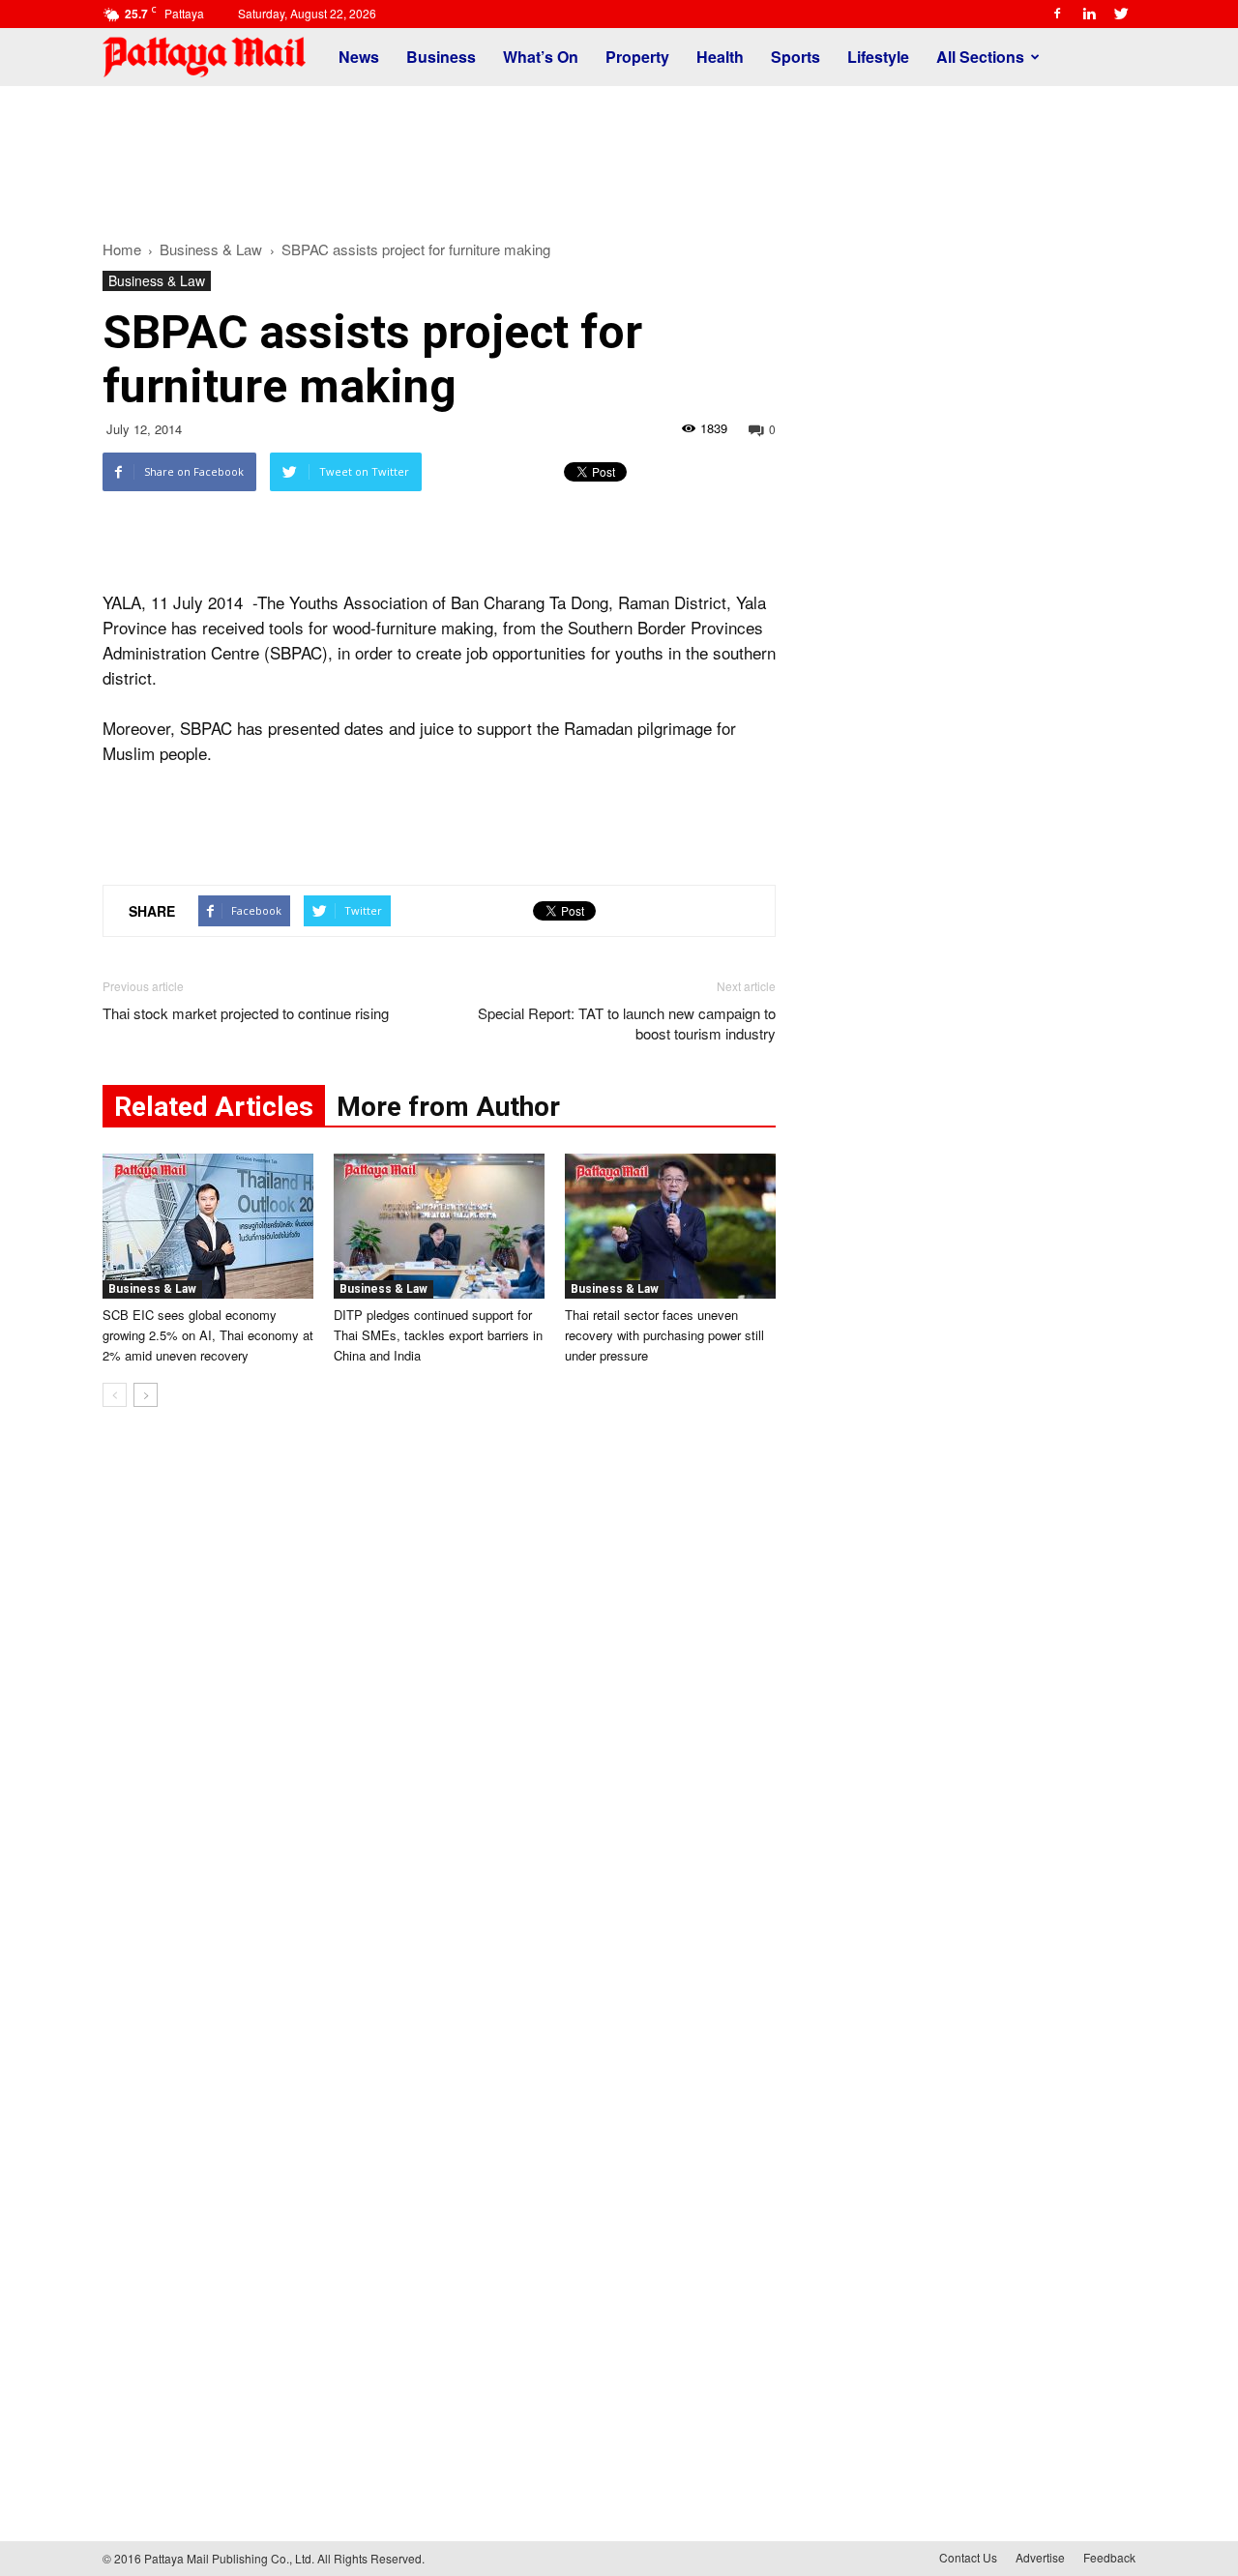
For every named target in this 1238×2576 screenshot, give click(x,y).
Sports (796, 57)
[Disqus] (439, 1715)
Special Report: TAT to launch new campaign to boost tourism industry (627, 1023)
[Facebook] (1057, 14)
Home (122, 249)
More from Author (448, 1107)
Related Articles (214, 1107)
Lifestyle (878, 57)
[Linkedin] (1089, 14)
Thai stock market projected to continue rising (246, 1013)
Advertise (1040, 2557)
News (359, 57)
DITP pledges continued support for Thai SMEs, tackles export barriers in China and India (438, 1335)
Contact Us (968, 2557)
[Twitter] (1121, 14)
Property (637, 57)
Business (441, 57)
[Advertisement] (619, 153)
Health (720, 57)
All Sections (980, 57)
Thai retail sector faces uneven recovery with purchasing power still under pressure (664, 1335)
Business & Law (157, 280)
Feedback (1109, 2557)
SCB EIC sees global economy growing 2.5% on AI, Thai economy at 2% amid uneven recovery (208, 1335)
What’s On (541, 57)
